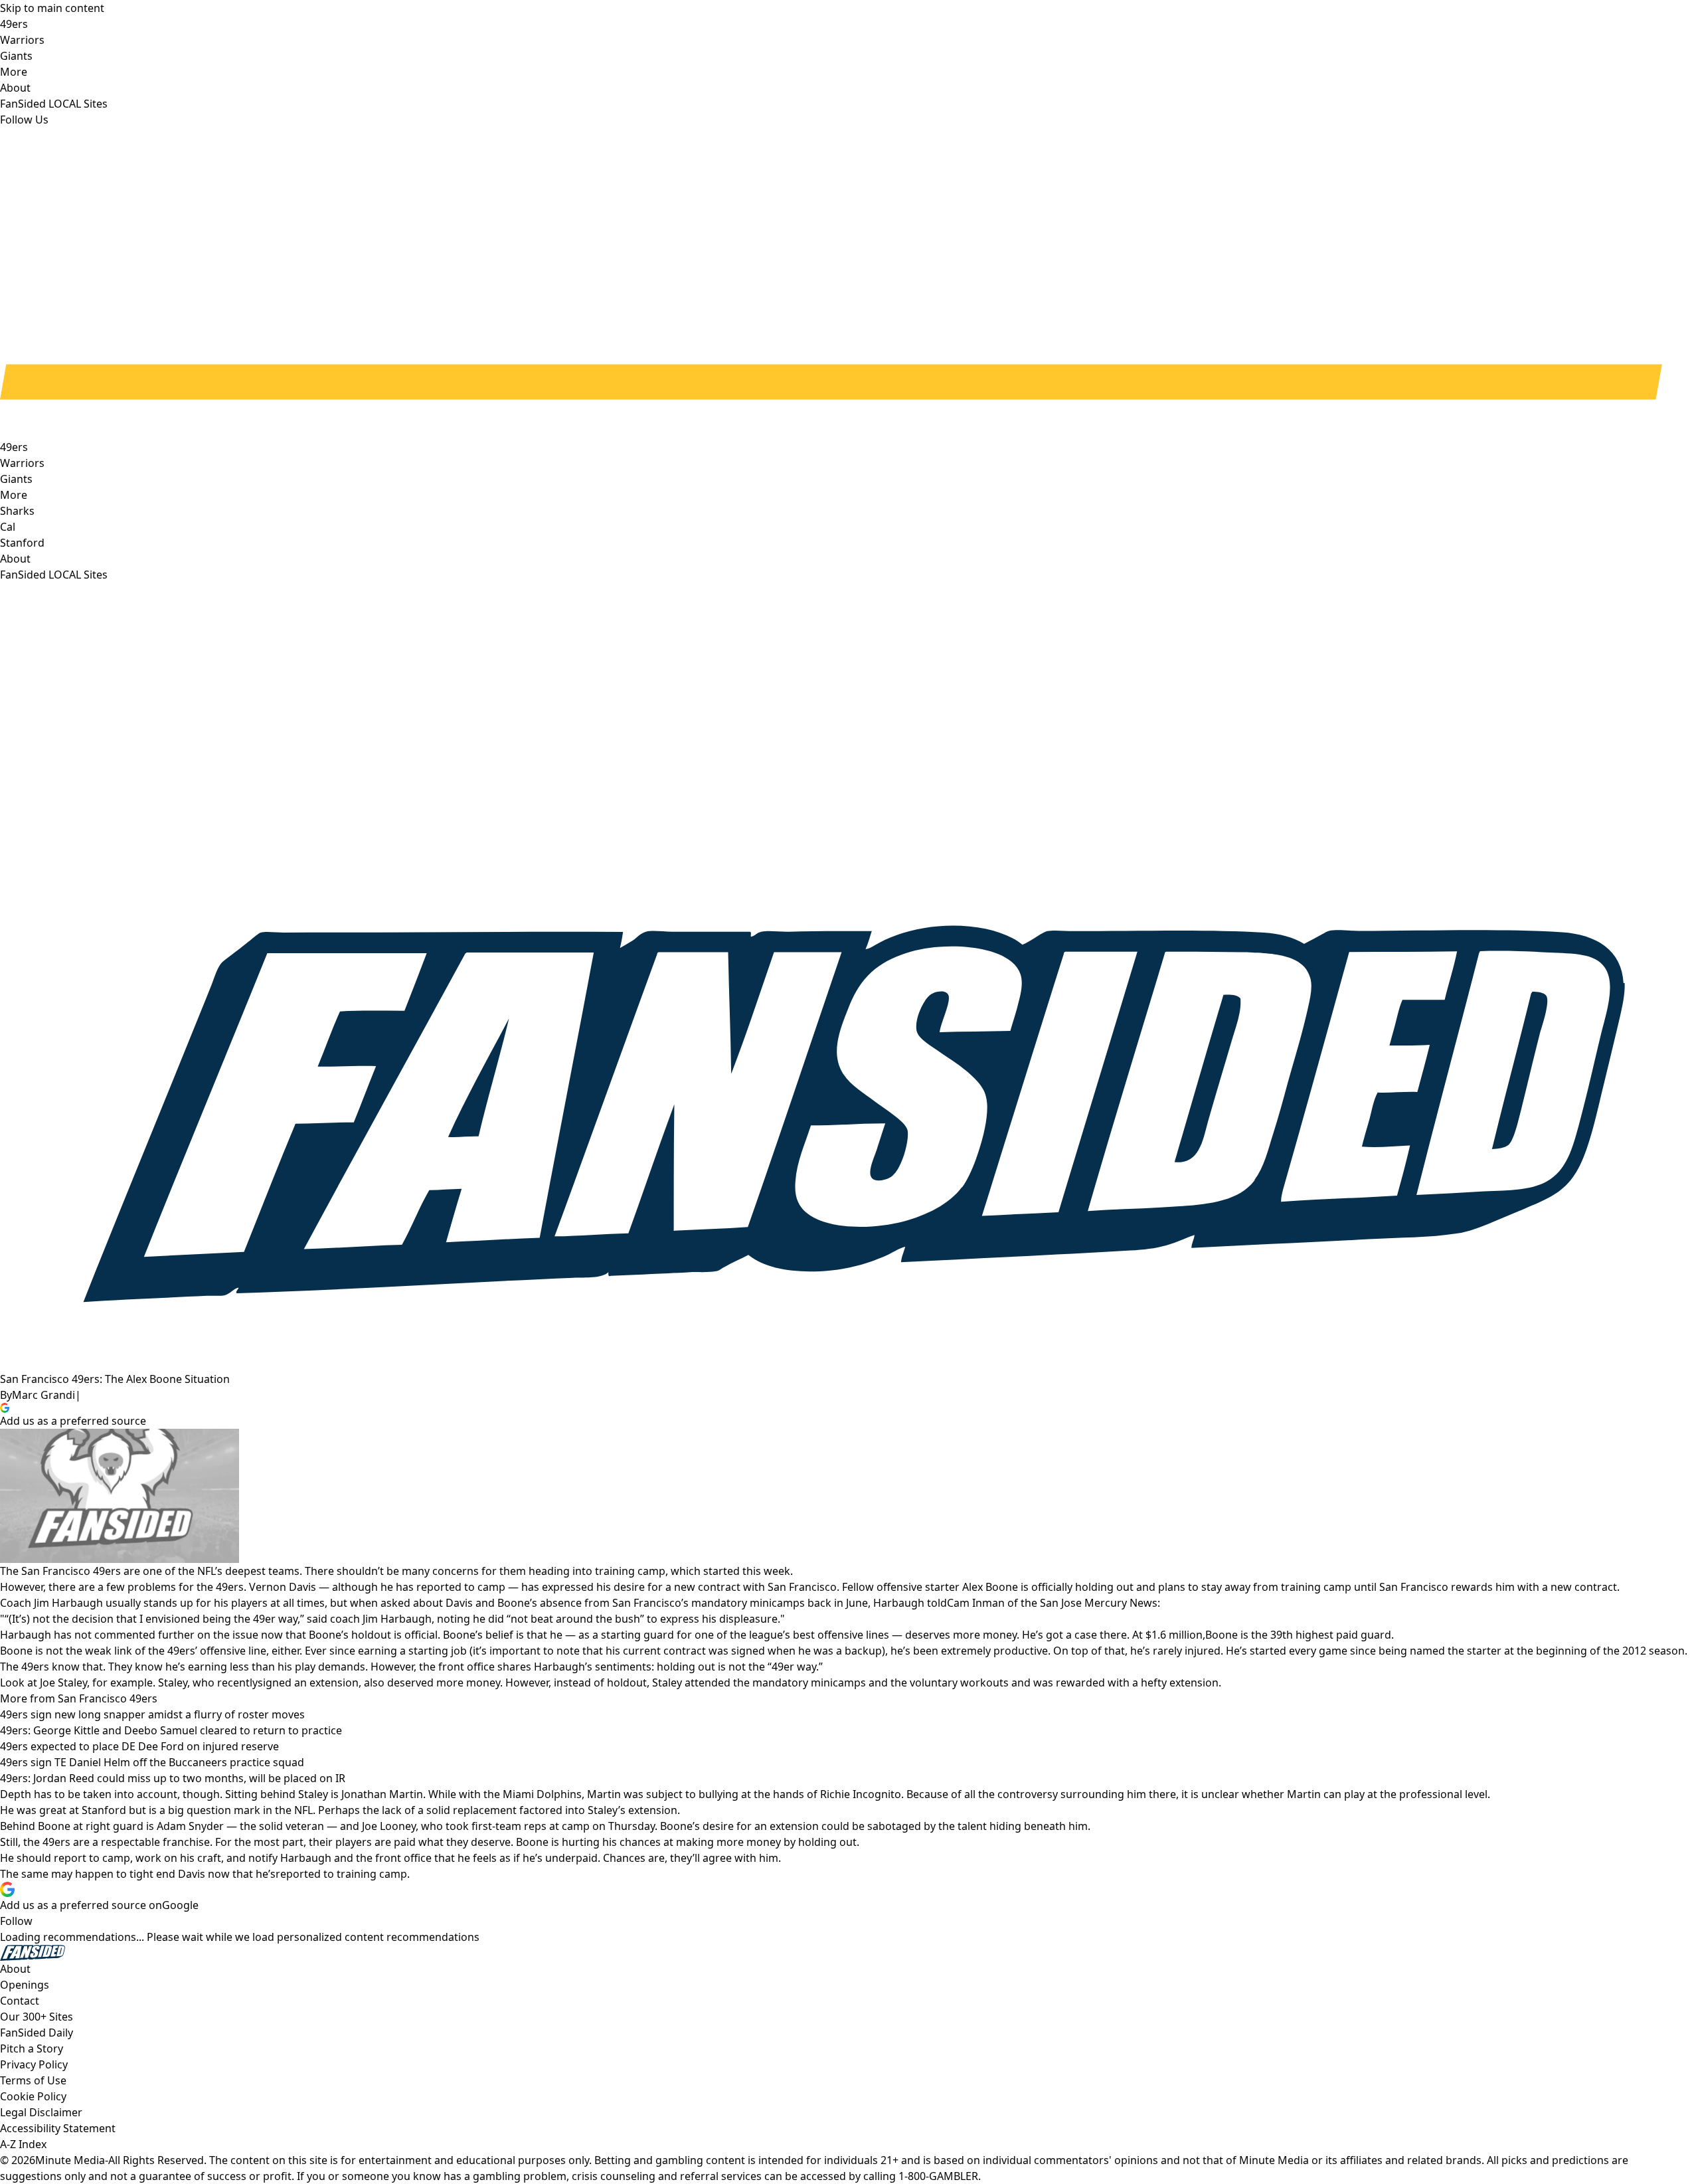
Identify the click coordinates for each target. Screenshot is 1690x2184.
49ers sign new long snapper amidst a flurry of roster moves (152, 1714)
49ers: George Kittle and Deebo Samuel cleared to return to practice (171, 1730)
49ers (14, 447)
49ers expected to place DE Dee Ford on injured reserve (139, 1746)
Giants (16, 479)
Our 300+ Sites (37, 2017)
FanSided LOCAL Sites (54, 575)
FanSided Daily (37, 2033)
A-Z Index (23, 2144)
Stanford (22, 543)
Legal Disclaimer (41, 2112)
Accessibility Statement (58, 2128)
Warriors (22, 463)
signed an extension (308, 1683)
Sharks (17, 511)
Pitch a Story (32, 2048)
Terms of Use (33, 2080)
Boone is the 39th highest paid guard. (1300, 1635)
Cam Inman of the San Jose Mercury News (1052, 1603)
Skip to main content (52, 8)
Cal (8, 527)
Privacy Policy (34, 2064)
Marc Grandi (43, 1395)
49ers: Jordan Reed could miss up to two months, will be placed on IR (173, 1778)
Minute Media (70, 2160)
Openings (25, 1985)
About (15, 559)
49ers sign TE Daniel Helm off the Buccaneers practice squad (152, 1762)
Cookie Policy (33, 2096)
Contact (20, 2001)
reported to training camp (341, 1874)
